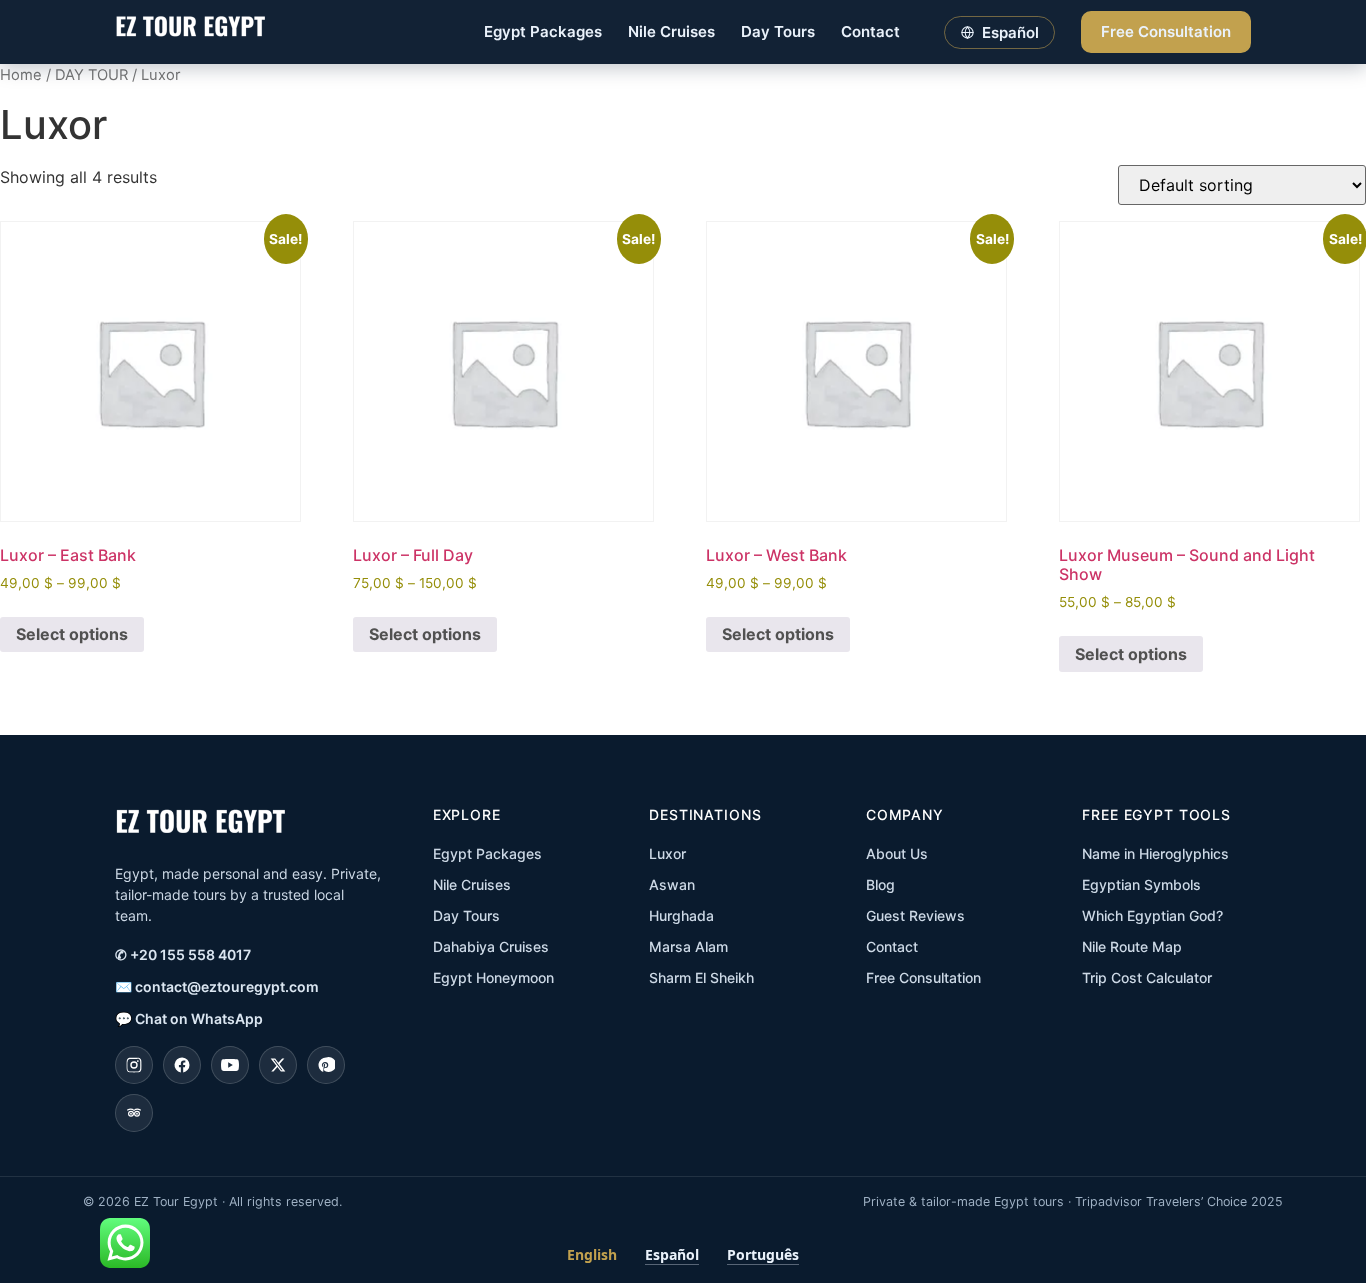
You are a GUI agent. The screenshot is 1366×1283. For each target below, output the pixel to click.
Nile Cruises (671, 31)
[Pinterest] (326, 1065)
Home (21, 75)
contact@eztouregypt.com (217, 986)
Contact (870, 31)
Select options (72, 634)
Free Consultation (1166, 31)
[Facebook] (182, 1065)
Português (763, 1254)
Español (672, 1254)
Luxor (667, 853)
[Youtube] (230, 1065)
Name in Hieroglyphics (1155, 853)
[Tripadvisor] (134, 1113)
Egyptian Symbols (1141, 884)
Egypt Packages (543, 31)
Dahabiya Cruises (491, 946)
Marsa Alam (688, 946)
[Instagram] (134, 1065)
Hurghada (681, 915)
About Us (897, 853)
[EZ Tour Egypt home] (190, 32)
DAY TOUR (91, 75)
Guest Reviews (915, 915)
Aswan (672, 884)
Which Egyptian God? (1152, 915)
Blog (880, 884)
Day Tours (778, 31)
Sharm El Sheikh (701, 977)
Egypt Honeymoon (493, 977)
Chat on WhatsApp (189, 1018)
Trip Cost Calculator (1147, 977)
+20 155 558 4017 (183, 954)
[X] (278, 1065)
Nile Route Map (1132, 946)
